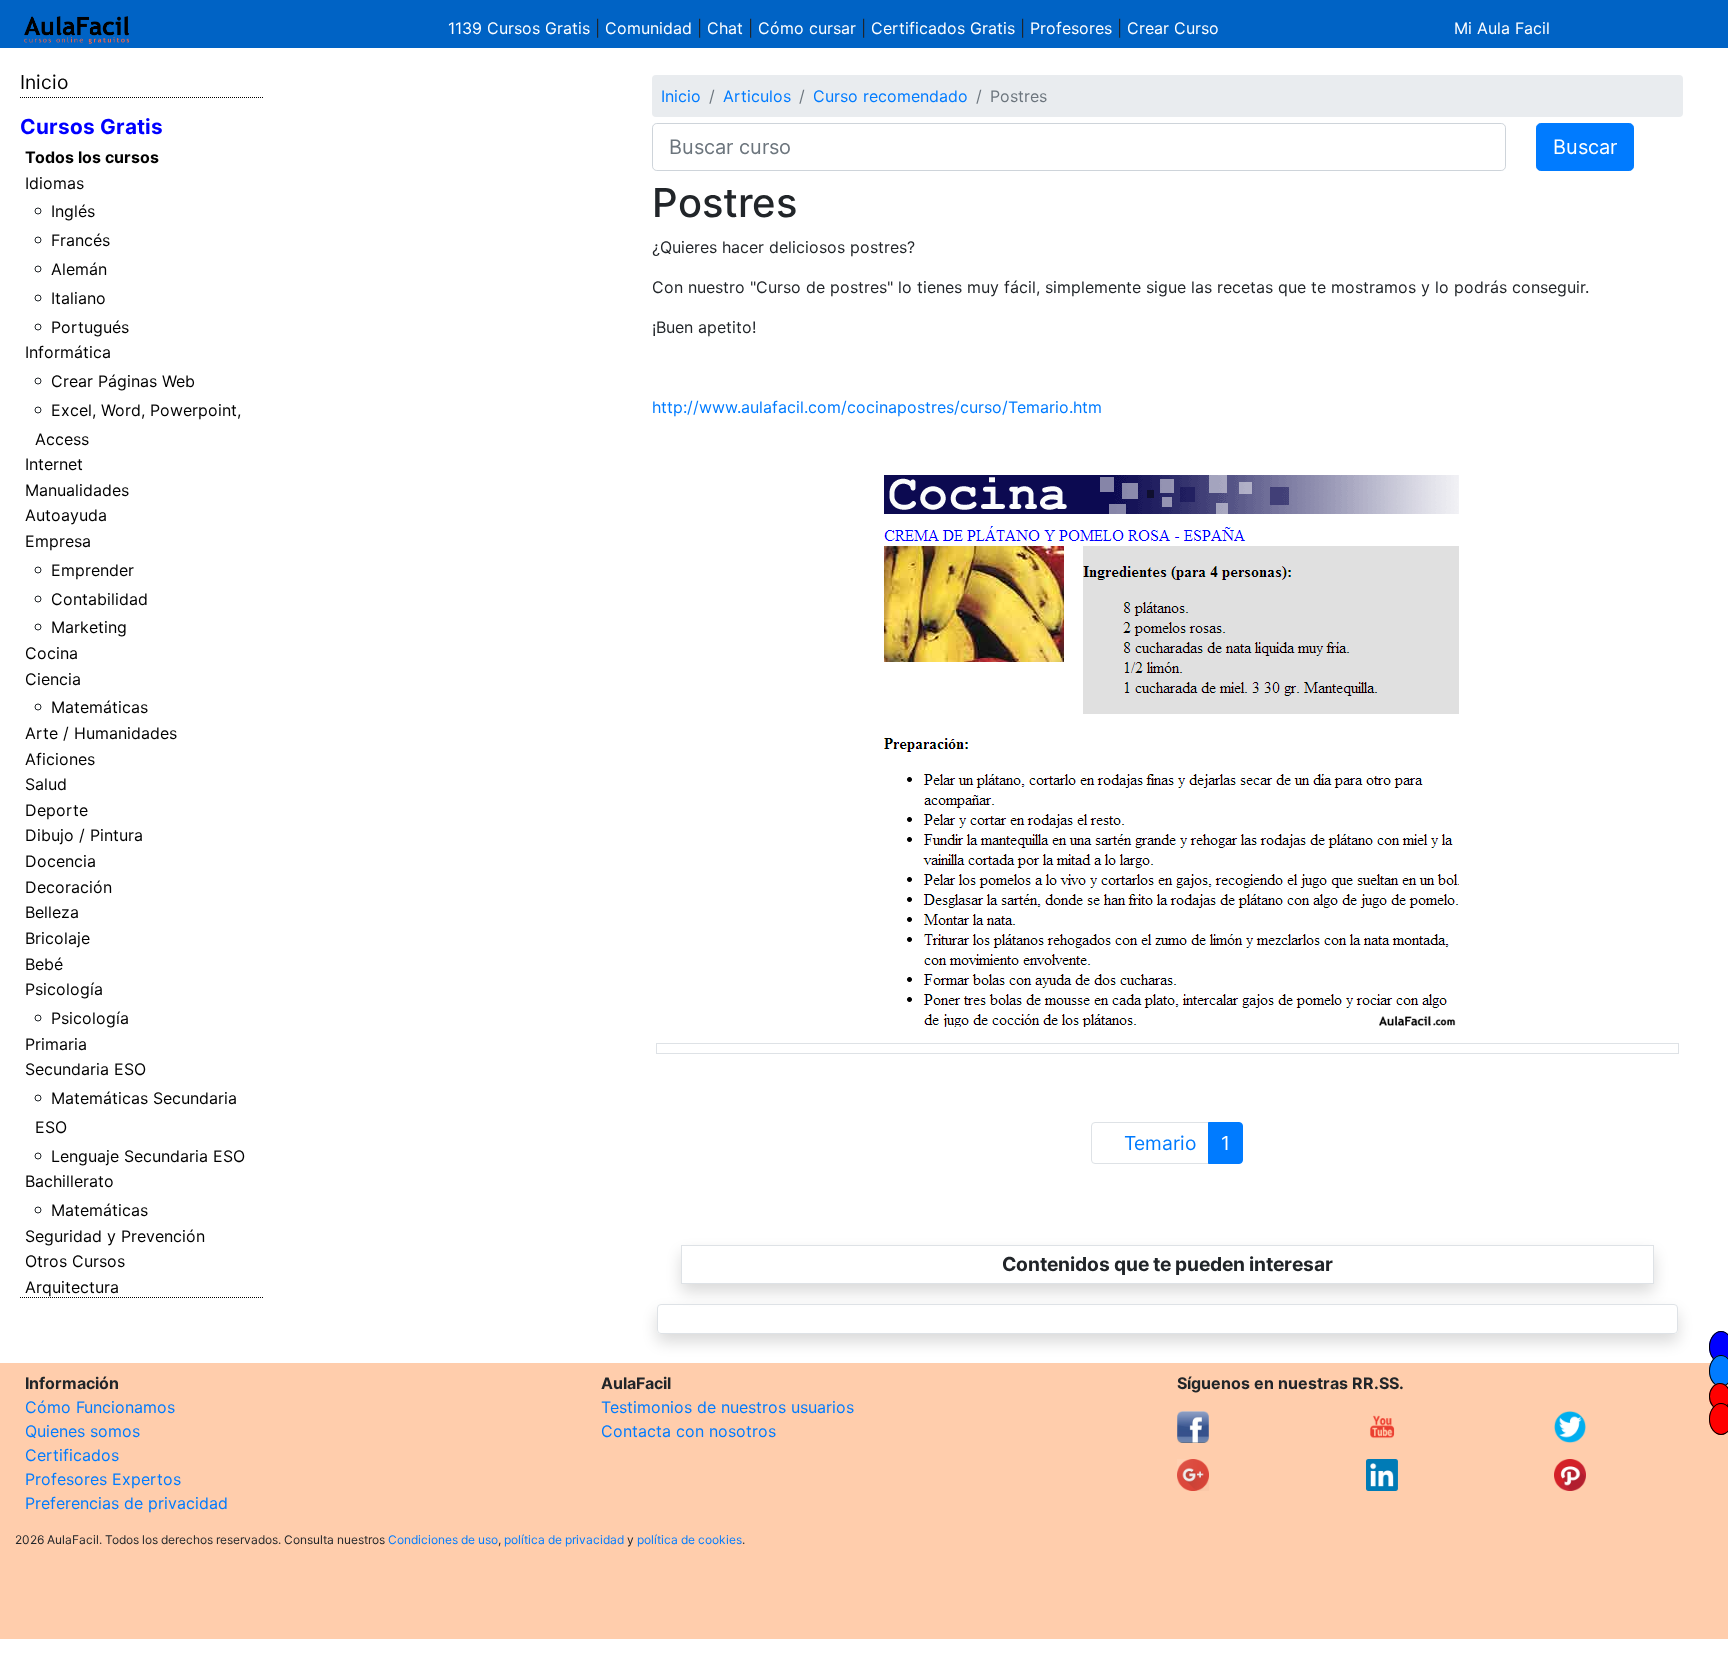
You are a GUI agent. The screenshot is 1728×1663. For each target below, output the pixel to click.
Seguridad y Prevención (115, 1236)
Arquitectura (72, 1287)
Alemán (79, 269)
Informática (68, 352)
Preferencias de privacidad (126, 1503)
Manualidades (77, 490)
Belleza (52, 912)
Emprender (92, 570)
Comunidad (648, 28)
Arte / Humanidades (101, 733)
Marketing (89, 627)
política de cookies (689, 1539)
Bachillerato (69, 1181)
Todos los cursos (92, 157)
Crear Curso (1173, 28)
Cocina (51, 653)
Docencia (60, 861)
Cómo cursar (807, 28)
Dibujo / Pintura (84, 835)
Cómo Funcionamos (100, 1407)
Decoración (68, 887)
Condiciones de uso (443, 1539)
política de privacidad (564, 1539)
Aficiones (60, 759)
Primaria (56, 1044)
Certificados (72, 1455)
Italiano (78, 298)
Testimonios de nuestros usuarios (727, 1407)
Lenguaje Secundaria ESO (148, 1156)
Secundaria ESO (85, 1069)
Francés (80, 240)
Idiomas (54, 183)
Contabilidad (99, 599)
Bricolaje (57, 938)
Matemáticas (99, 707)
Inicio (44, 82)
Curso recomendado (890, 96)
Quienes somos (82, 1431)
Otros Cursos (75, 1261)
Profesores (1071, 28)
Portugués (90, 327)
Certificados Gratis (943, 28)
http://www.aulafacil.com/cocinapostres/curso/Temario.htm (877, 407)
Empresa (58, 541)
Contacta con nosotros (688, 1431)
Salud (46, 784)
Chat (725, 28)
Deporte (56, 810)
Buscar (1585, 147)
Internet (54, 464)
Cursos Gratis (91, 126)
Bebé (44, 964)
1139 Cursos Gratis (521, 28)
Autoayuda (66, 515)
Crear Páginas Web (123, 381)
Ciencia (53, 679)
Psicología (64, 989)
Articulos (757, 96)
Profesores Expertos (103, 1479)
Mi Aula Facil (1502, 28)
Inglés (73, 211)
